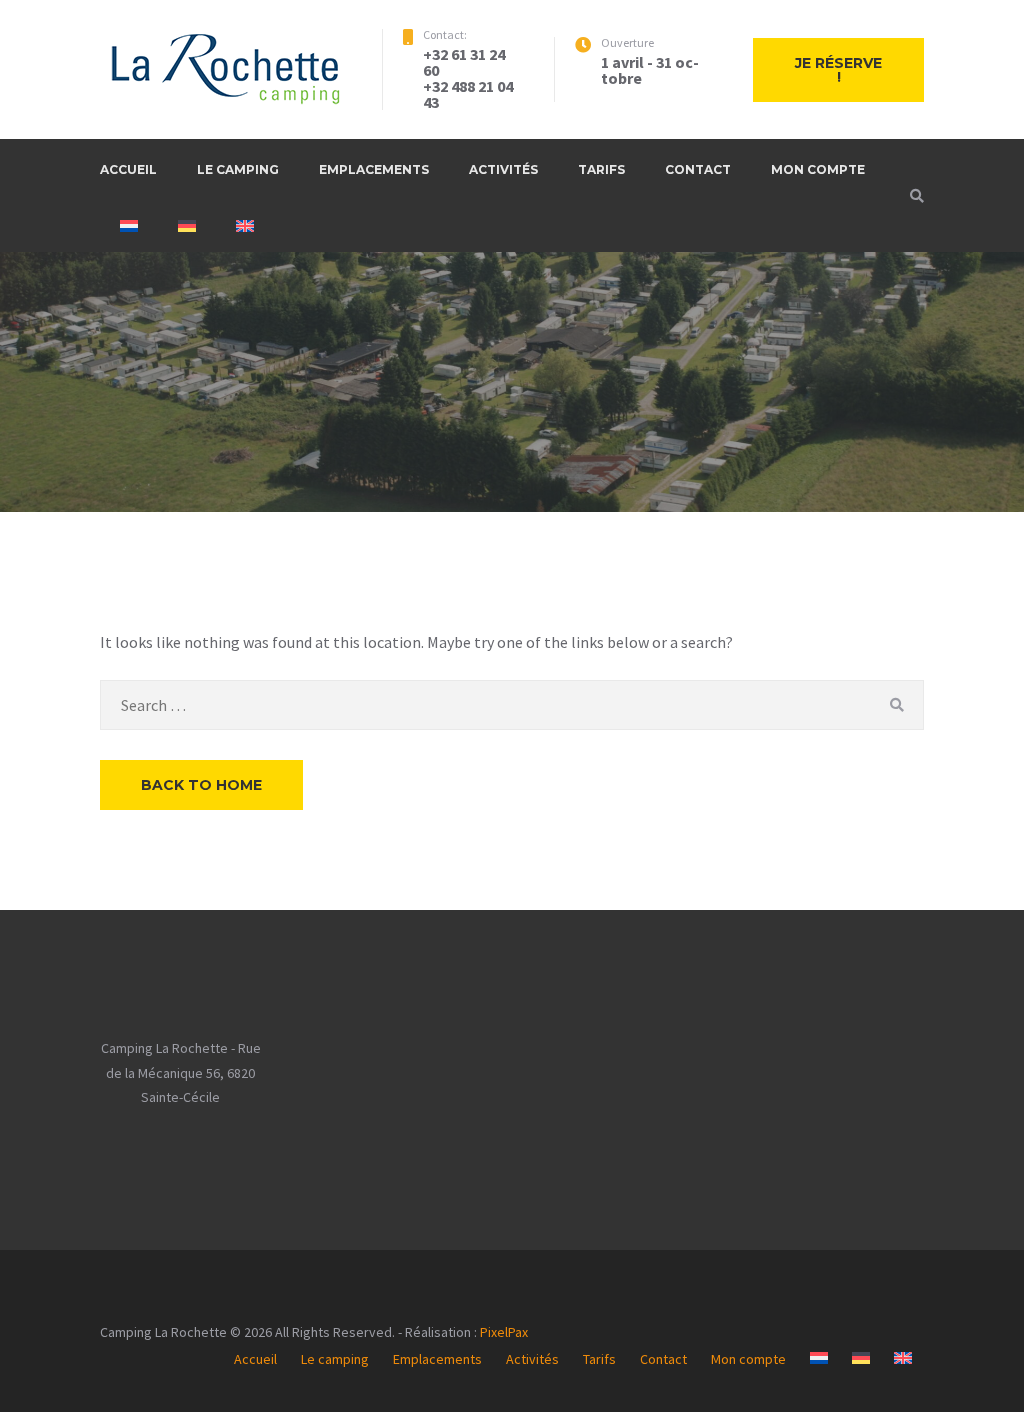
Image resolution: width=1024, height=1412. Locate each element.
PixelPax (504, 1332)
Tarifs (601, 169)
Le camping (238, 169)
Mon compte (818, 169)
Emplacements (374, 169)
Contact (698, 169)
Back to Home (201, 785)
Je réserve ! (838, 70)
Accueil (128, 169)
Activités (503, 169)
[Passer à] (129, 226)
